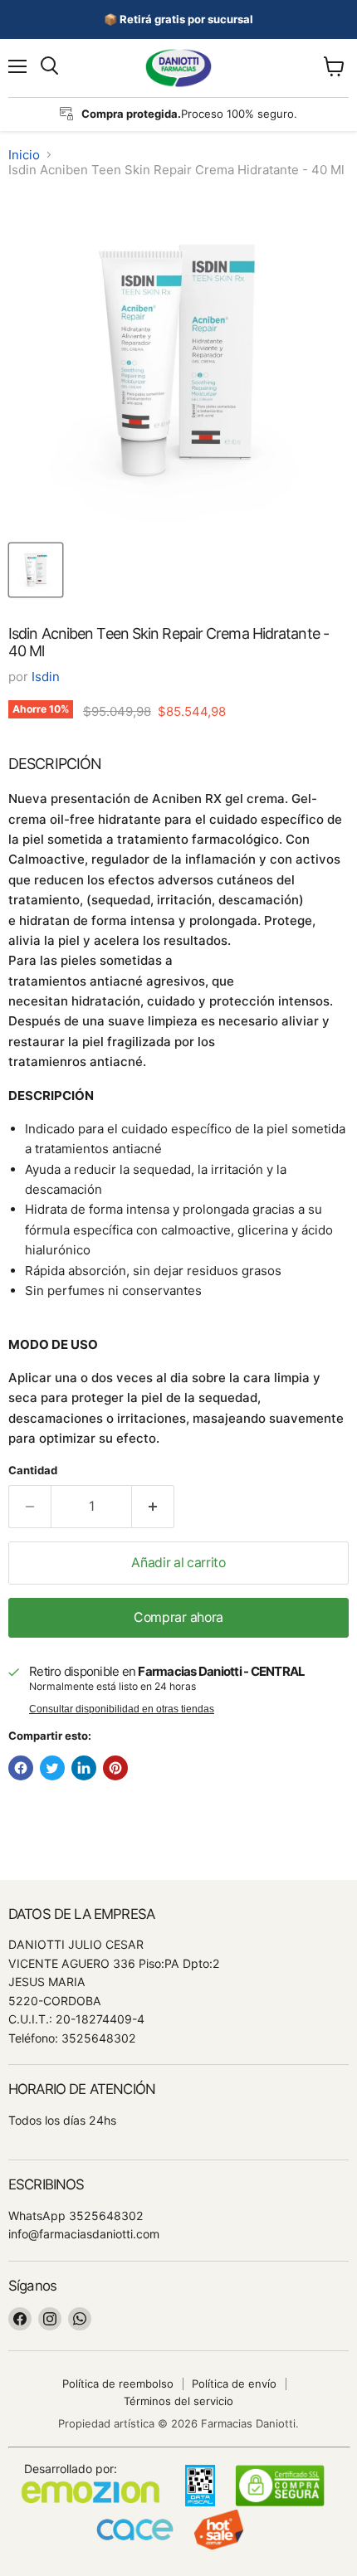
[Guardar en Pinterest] (115, 1768)
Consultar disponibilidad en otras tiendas (122, 1709)
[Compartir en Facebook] (21, 1768)
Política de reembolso (118, 2384)
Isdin (46, 677)
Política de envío (234, 2384)
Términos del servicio (178, 2401)
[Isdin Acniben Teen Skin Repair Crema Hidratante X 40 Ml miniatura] (36, 570)
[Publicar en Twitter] (52, 1768)
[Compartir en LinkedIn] (84, 1768)
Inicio (24, 155)
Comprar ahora (178, 1617)
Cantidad (33, 1471)
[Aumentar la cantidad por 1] (153, 1507)
